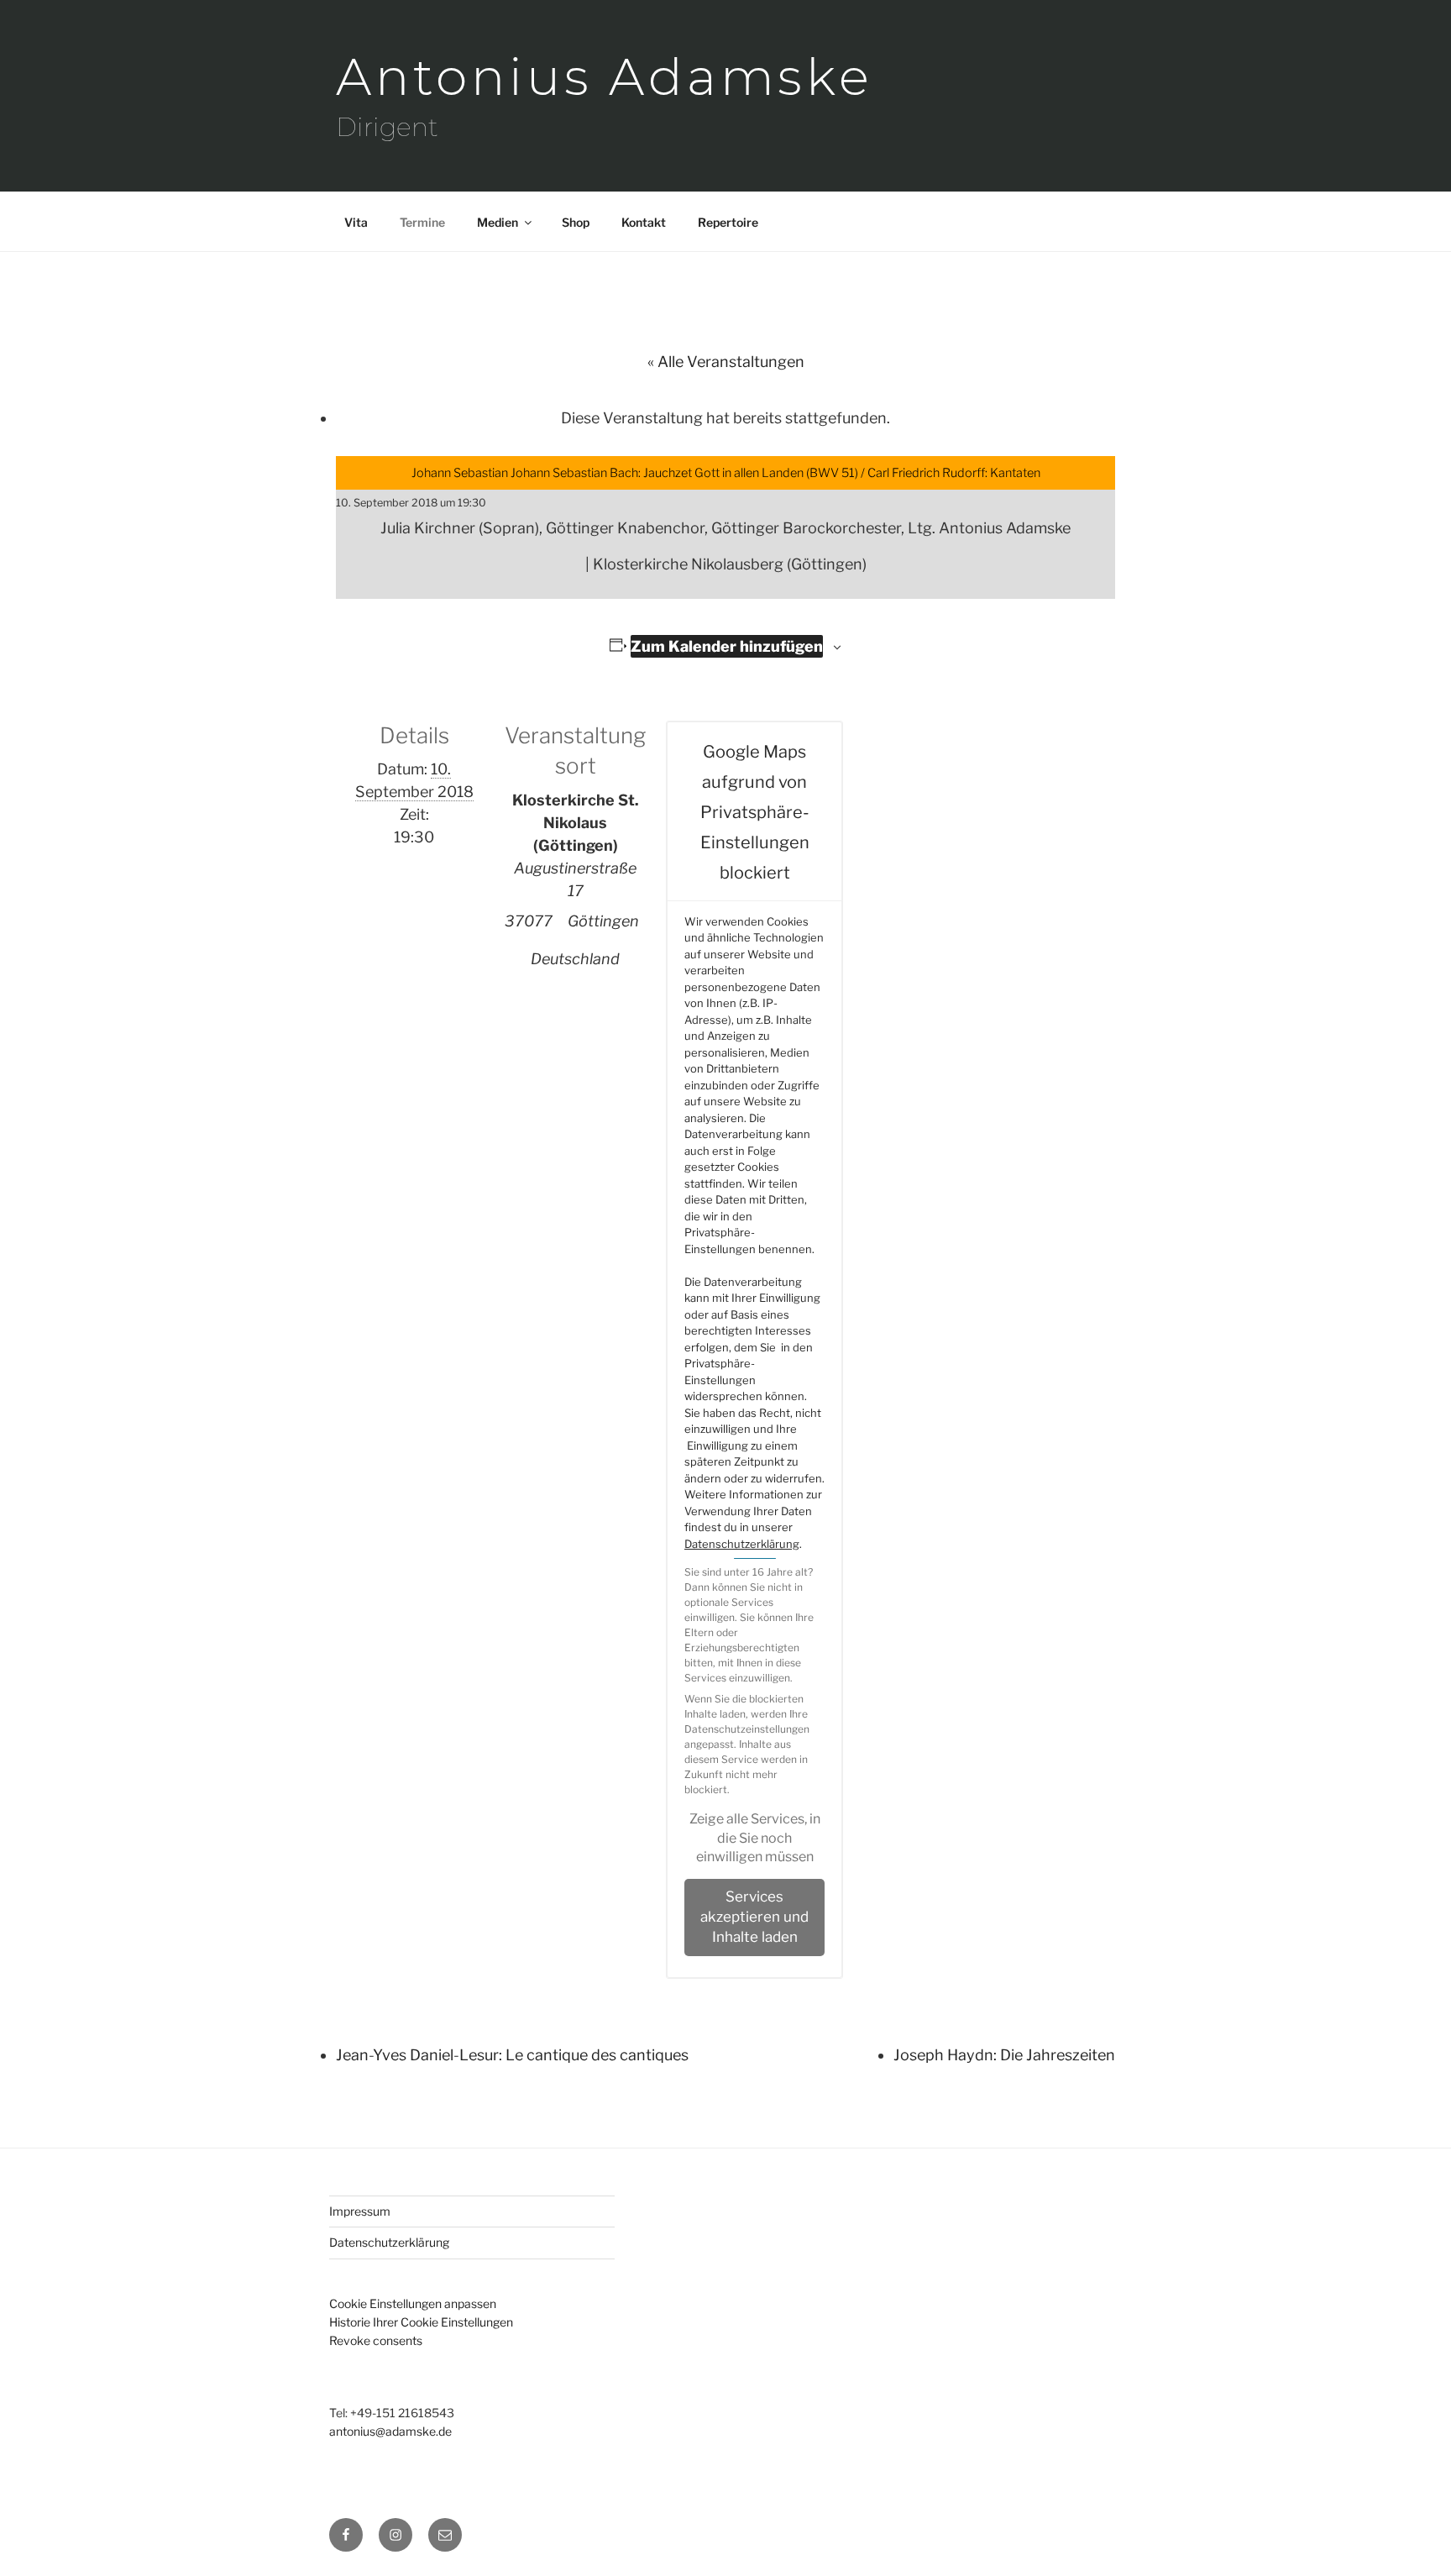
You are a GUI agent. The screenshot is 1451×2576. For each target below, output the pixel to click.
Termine (422, 222)
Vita (356, 222)
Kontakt (644, 222)
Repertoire (728, 222)
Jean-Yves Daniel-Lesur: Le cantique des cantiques (512, 2055)
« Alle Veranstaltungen (726, 362)
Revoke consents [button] (376, 2340)
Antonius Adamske (605, 77)
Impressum (360, 2211)
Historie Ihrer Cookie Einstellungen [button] (421, 2322)
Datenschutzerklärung (742, 1544)
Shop (576, 222)
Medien (498, 222)
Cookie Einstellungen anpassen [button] (413, 2303)
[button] (754, 1838)
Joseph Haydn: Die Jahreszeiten (1004, 2055)
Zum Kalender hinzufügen (727, 646)
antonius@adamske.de (390, 2431)
